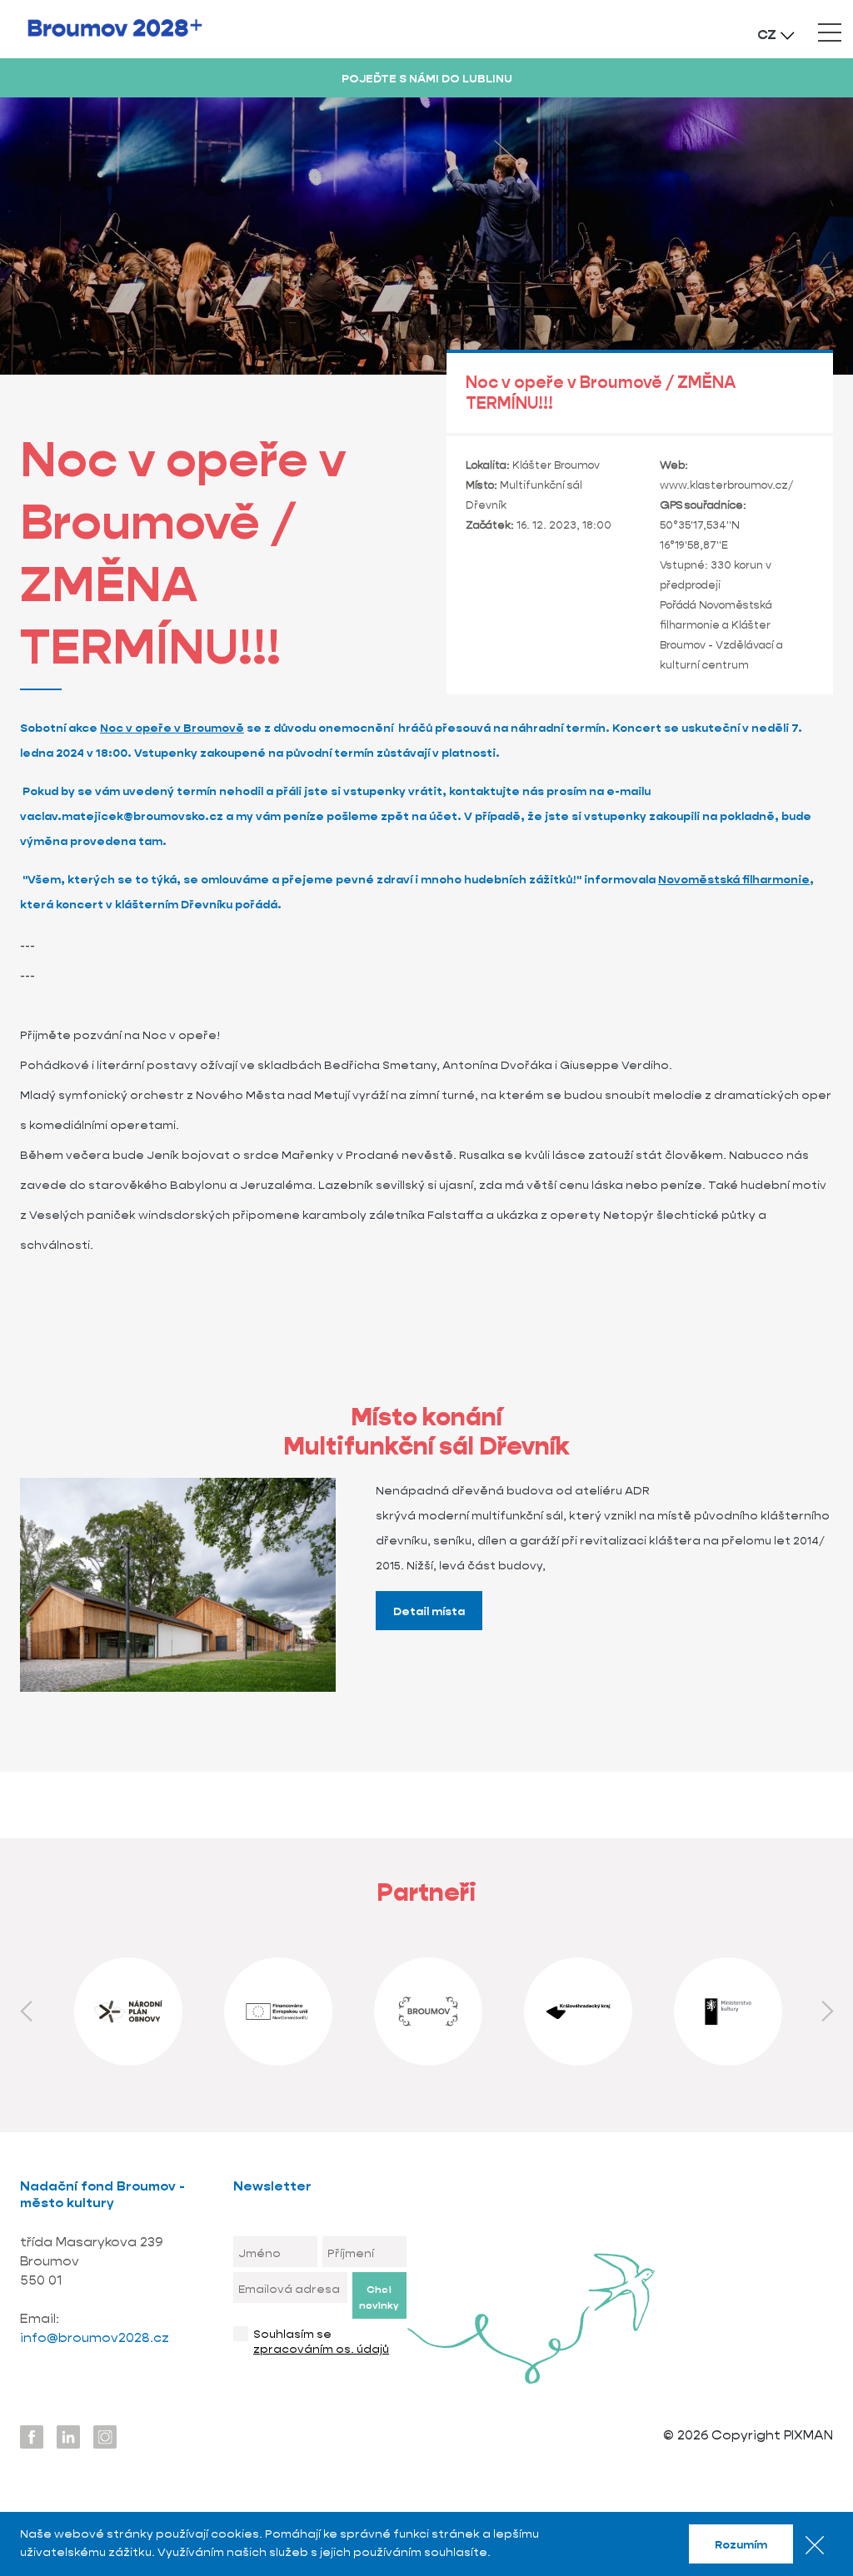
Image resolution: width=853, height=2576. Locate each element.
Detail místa (429, 1611)
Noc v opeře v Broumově (172, 728)
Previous (26, 2012)
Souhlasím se (321, 2341)
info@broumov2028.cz (96, 2337)
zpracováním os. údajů (321, 2349)
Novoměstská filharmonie (734, 879)
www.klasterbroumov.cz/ (726, 485)
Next (827, 2012)
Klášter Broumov (556, 465)
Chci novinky (379, 2297)
